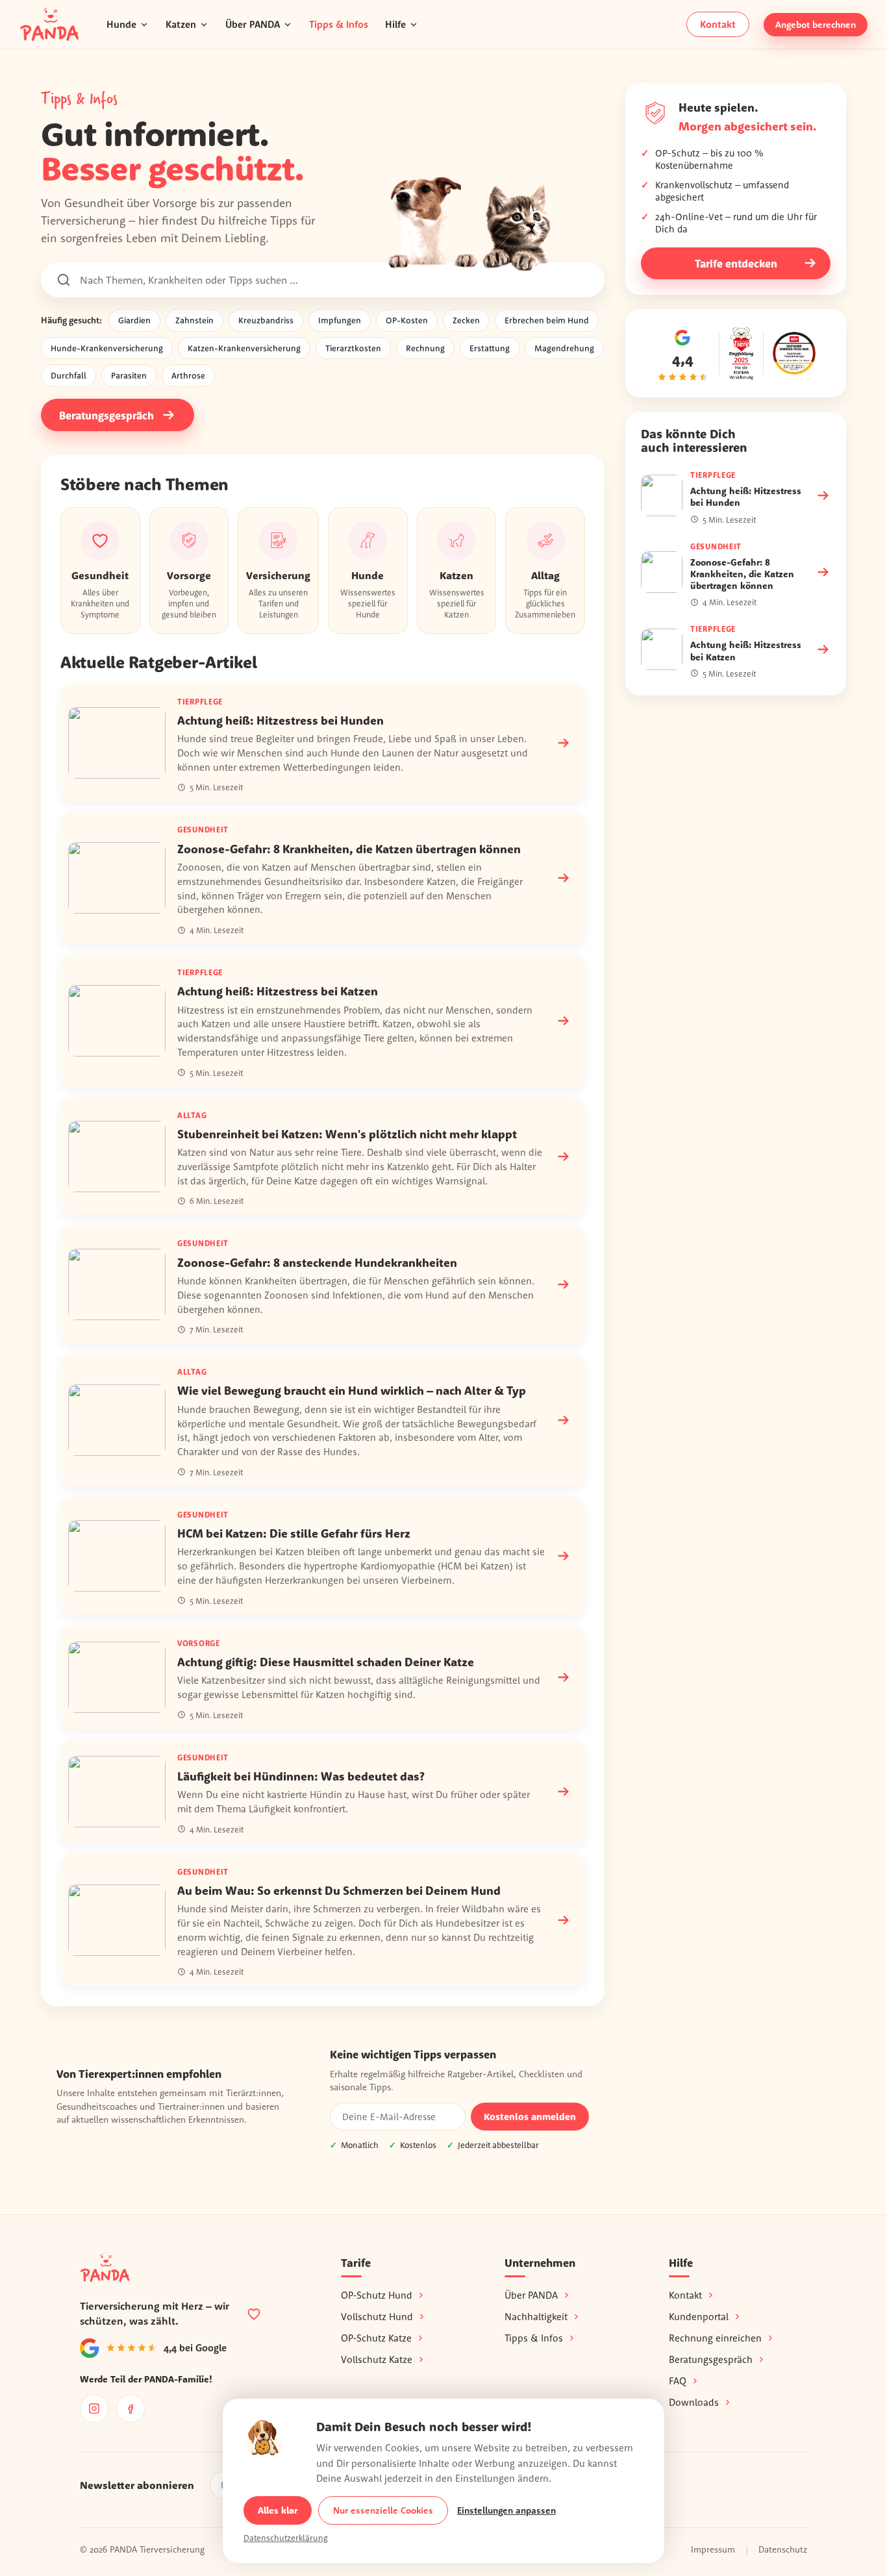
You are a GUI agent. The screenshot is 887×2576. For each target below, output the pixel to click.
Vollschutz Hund (377, 2317)
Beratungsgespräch (106, 415)
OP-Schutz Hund (377, 2295)
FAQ (678, 2381)
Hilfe (395, 24)
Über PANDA (253, 24)
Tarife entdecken (736, 263)
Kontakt (718, 24)
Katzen (181, 24)
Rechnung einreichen (715, 2338)
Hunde (121, 24)
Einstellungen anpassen (506, 2510)
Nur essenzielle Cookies (383, 2510)
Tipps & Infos (339, 24)
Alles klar (278, 2510)
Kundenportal (699, 2317)
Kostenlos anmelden (530, 2117)
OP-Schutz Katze (376, 2338)
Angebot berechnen (816, 25)
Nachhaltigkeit (536, 2317)
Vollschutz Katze (377, 2359)
